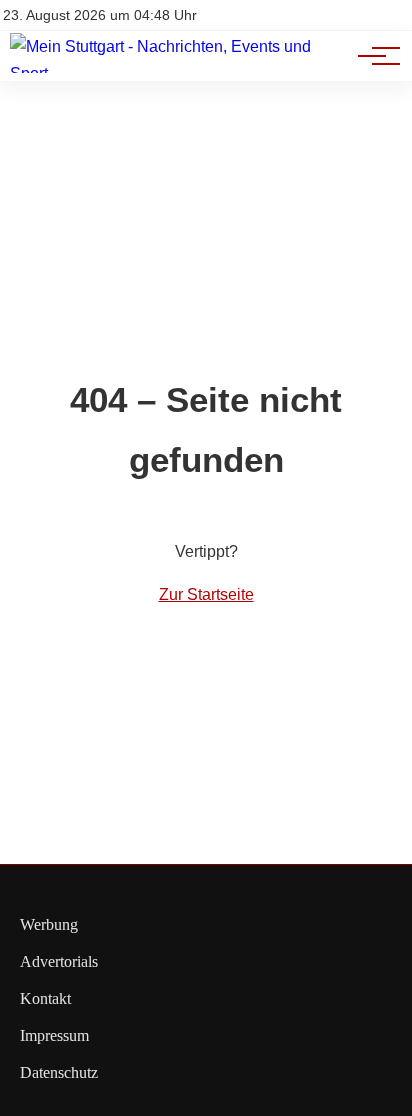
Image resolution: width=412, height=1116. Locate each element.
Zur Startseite (206, 594)
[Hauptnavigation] (372, 56)
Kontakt (45, 998)
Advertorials (59, 961)
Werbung (49, 924)
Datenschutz (59, 1072)
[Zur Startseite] (180, 73)
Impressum (54, 1035)
